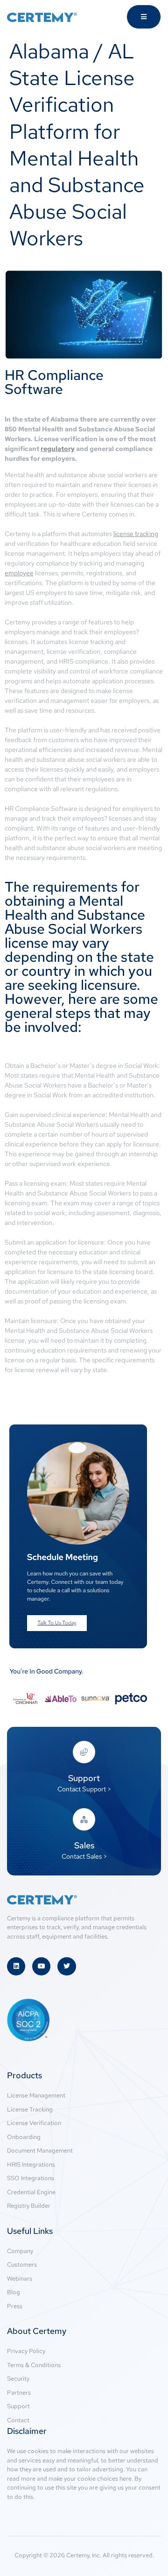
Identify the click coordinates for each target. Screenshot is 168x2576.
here (126, 2479)
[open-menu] (144, 17)
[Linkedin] (16, 1966)
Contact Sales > (84, 1856)
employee (19, 573)
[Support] (84, 1752)
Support (84, 1778)
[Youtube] (41, 1966)
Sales (84, 1845)
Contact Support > (84, 1789)
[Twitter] (66, 1966)
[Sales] (84, 1819)
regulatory (58, 449)
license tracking (136, 534)
